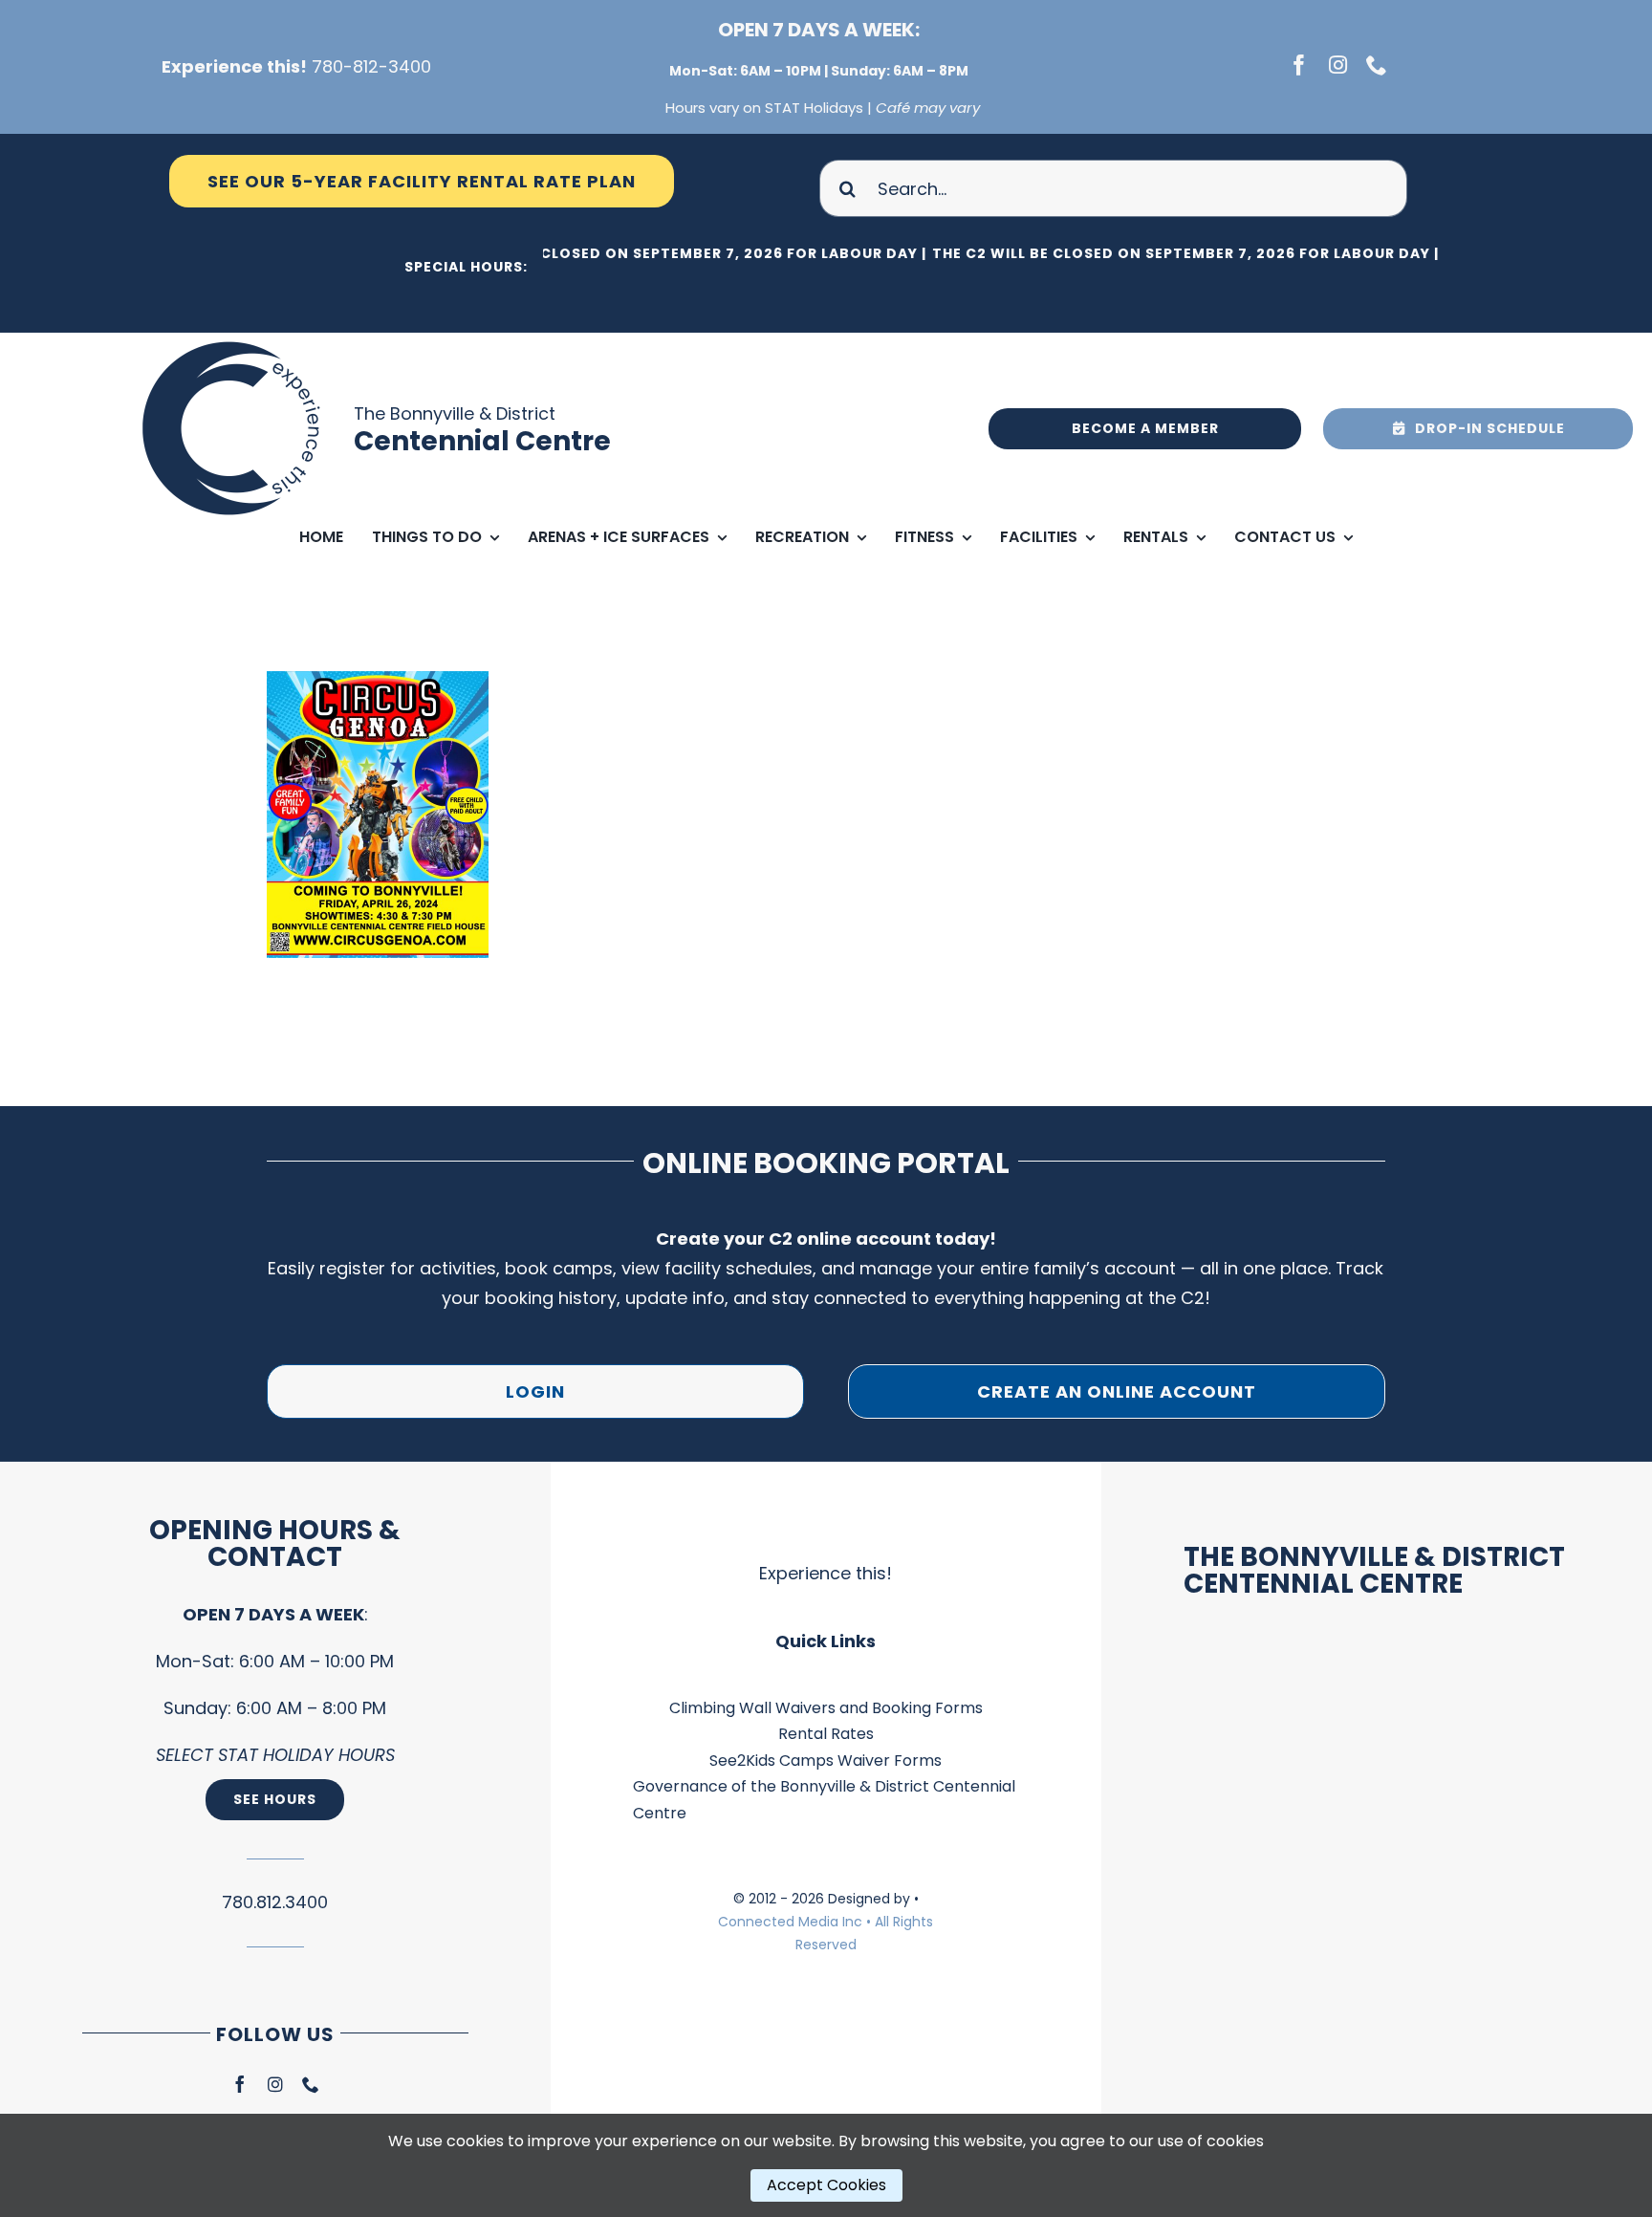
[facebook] (1299, 65)
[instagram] (1338, 65)
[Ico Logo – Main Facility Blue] (234, 341)
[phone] (1377, 65)
